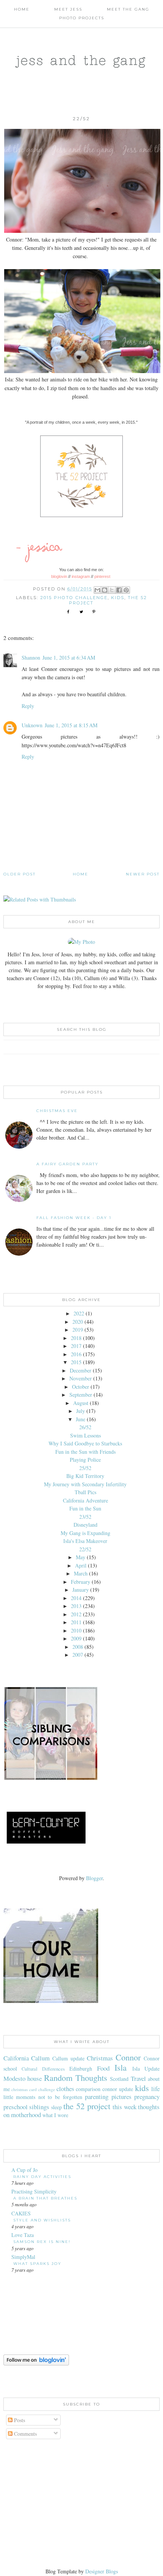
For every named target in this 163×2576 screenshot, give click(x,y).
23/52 (85, 1517)
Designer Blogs (102, 2571)
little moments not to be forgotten (43, 2097)
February (81, 1582)
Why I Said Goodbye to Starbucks (85, 1443)
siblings (39, 2107)
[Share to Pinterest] (126, 590)
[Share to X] (112, 590)
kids (118, 598)
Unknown (32, 725)
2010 (76, 1630)
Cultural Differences (43, 2069)
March (81, 1573)
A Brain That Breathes (45, 2198)
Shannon (31, 658)
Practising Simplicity (34, 2191)
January (81, 1590)
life (155, 2089)
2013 (76, 1606)
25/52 (85, 1468)
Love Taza (23, 2235)
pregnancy (147, 2097)
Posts (19, 2420)
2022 (79, 1313)
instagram (81, 576)
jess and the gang (81, 60)
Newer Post (143, 874)
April (81, 1565)
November (81, 1378)
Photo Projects (82, 18)
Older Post (20, 874)
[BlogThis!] (105, 590)
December (81, 1370)
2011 (76, 1622)
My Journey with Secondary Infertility (85, 1484)
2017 (76, 1346)
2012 (76, 1614)
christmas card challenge (33, 2089)
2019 (78, 1330)
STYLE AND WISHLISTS (42, 2220)
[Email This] (97, 590)
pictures (121, 2097)
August (81, 1403)
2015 (76, 1362)
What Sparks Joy (37, 2264)
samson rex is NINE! (42, 2242)
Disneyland (85, 1525)
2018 (76, 1338)
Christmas (100, 2058)
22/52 (85, 1549)
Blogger (94, 1878)
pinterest (103, 576)
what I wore (55, 2115)
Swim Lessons (85, 1435)
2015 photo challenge (74, 598)
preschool (16, 2107)
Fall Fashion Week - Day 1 (74, 1218)
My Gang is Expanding (85, 1533)
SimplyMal (23, 2257)
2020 (78, 1322)
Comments (25, 2434)
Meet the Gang (128, 9)
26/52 (85, 1427)
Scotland (119, 2079)
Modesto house (23, 2078)
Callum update (68, 2058)
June (81, 1419)
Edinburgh (81, 2069)
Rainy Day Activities (42, 2177)
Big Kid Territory (85, 1476)
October (81, 1387)
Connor (128, 2057)
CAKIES (21, 2213)
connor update (118, 2089)
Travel (138, 2078)
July (81, 1411)
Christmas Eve (57, 1111)
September (81, 1395)
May (81, 1557)
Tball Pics (85, 1492)
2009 (76, 1638)
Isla (121, 2067)
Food (103, 2068)
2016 (76, 1354)
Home (22, 9)
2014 (76, 1598)
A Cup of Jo (24, 2170)
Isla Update (146, 2069)
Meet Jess (68, 9)
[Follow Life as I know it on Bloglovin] (36, 2363)
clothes (65, 2089)
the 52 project (87, 2106)
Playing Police (85, 1460)
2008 (78, 1647)
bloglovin (59, 576)
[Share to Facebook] (119, 590)
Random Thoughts (76, 2077)
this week (125, 2107)
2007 (78, 1655)
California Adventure (85, 1500)
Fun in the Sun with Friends (85, 1452)
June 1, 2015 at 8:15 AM (71, 725)
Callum (40, 2058)
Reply (28, 706)
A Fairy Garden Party (67, 1164)
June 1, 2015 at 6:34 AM (69, 658)
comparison (88, 2089)
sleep (56, 2107)
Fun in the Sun (85, 1508)
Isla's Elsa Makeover (85, 1541)
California (16, 2058)
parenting (97, 2097)
